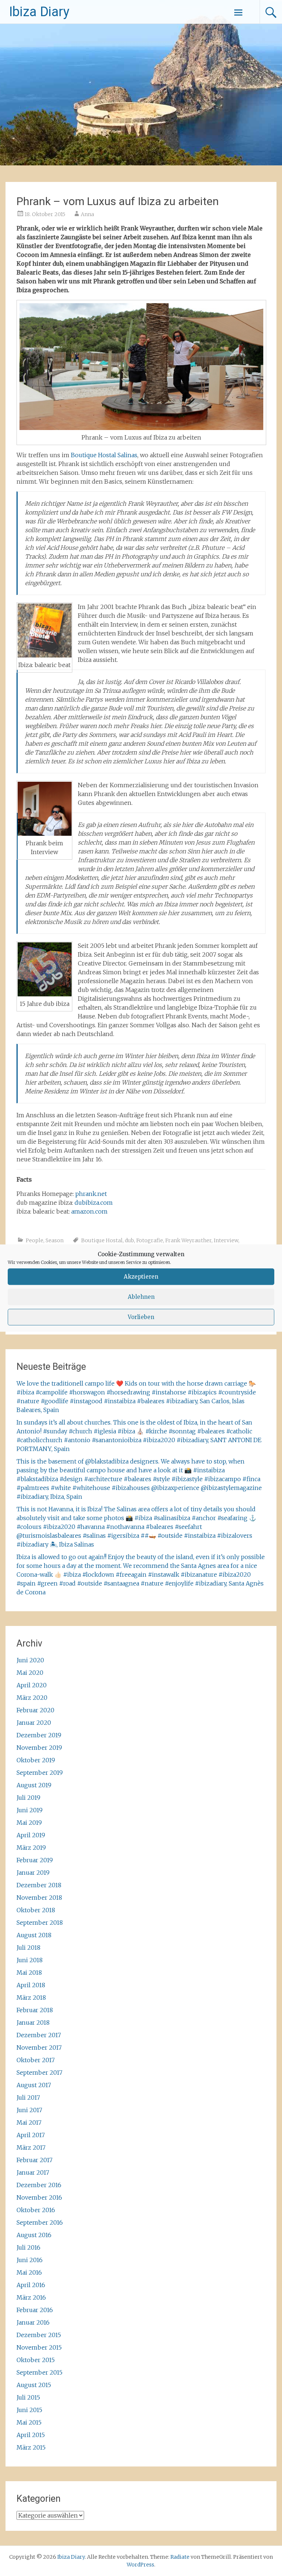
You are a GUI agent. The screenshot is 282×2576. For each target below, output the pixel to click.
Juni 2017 (29, 2110)
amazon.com (89, 1211)
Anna (87, 214)
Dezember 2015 (39, 2335)
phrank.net (91, 1194)
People (35, 1240)
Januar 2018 (33, 2023)
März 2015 (31, 2447)
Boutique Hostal (102, 1240)
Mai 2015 (29, 2422)
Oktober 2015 (36, 2360)
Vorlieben (141, 1317)
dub (129, 1240)
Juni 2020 (30, 1660)
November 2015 (39, 2347)
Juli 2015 (28, 2397)
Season (55, 1240)
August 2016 (34, 2235)
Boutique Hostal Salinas (104, 455)
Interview (226, 1240)
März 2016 (31, 2297)
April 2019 (31, 1835)
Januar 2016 (33, 2322)
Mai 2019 (29, 1823)
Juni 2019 (30, 1810)
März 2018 (31, 1998)
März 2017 (31, 2147)
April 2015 (31, 2435)
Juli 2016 (28, 2247)
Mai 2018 (29, 1973)
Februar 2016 (35, 2310)
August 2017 (34, 2085)
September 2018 (40, 1923)
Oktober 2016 (36, 2210)
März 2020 (32, 1698)
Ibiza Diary (39, 12)
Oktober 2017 (36, 2060)
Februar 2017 (35, 2160)
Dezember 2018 (39, 1885)
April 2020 (32, 1685)
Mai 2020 (30, 1673)
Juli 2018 (28, 1948)
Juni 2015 (29, 2410)
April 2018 (31, 1985)
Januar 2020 (34, 1723)
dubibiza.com (94, 1203)
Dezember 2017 (39, 2035)
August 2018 (34, 1935)
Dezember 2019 (39, 1735)
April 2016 (31, 2285)
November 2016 (39, 2197)
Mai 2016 (29, 2272)
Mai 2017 (29, 2122)
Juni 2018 (30, 1960)
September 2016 (40, 2222)
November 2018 (39, 1898)
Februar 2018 (35, 2010)
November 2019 (39, 1748)
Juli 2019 (28, 1798)
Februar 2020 (35, 1710)
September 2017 (39, 2072)
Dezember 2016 (39, 2185)
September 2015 (39, 2372)
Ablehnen (141, 1297)
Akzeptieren (141, 1277)
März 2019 (31, 1848)
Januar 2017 (33, 2172)
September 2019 (40, 1773)
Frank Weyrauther (188, 1240)
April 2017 (31, 2135)
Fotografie (150, 1240)
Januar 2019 (33, 1873)
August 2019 (34, 1785)
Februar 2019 (35, 1860)
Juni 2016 (30, 2260)
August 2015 (34, 2385)
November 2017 (39, 2047)
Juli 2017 (28, 2097)
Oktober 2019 (36, 1760)
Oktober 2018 (36, 1910)
